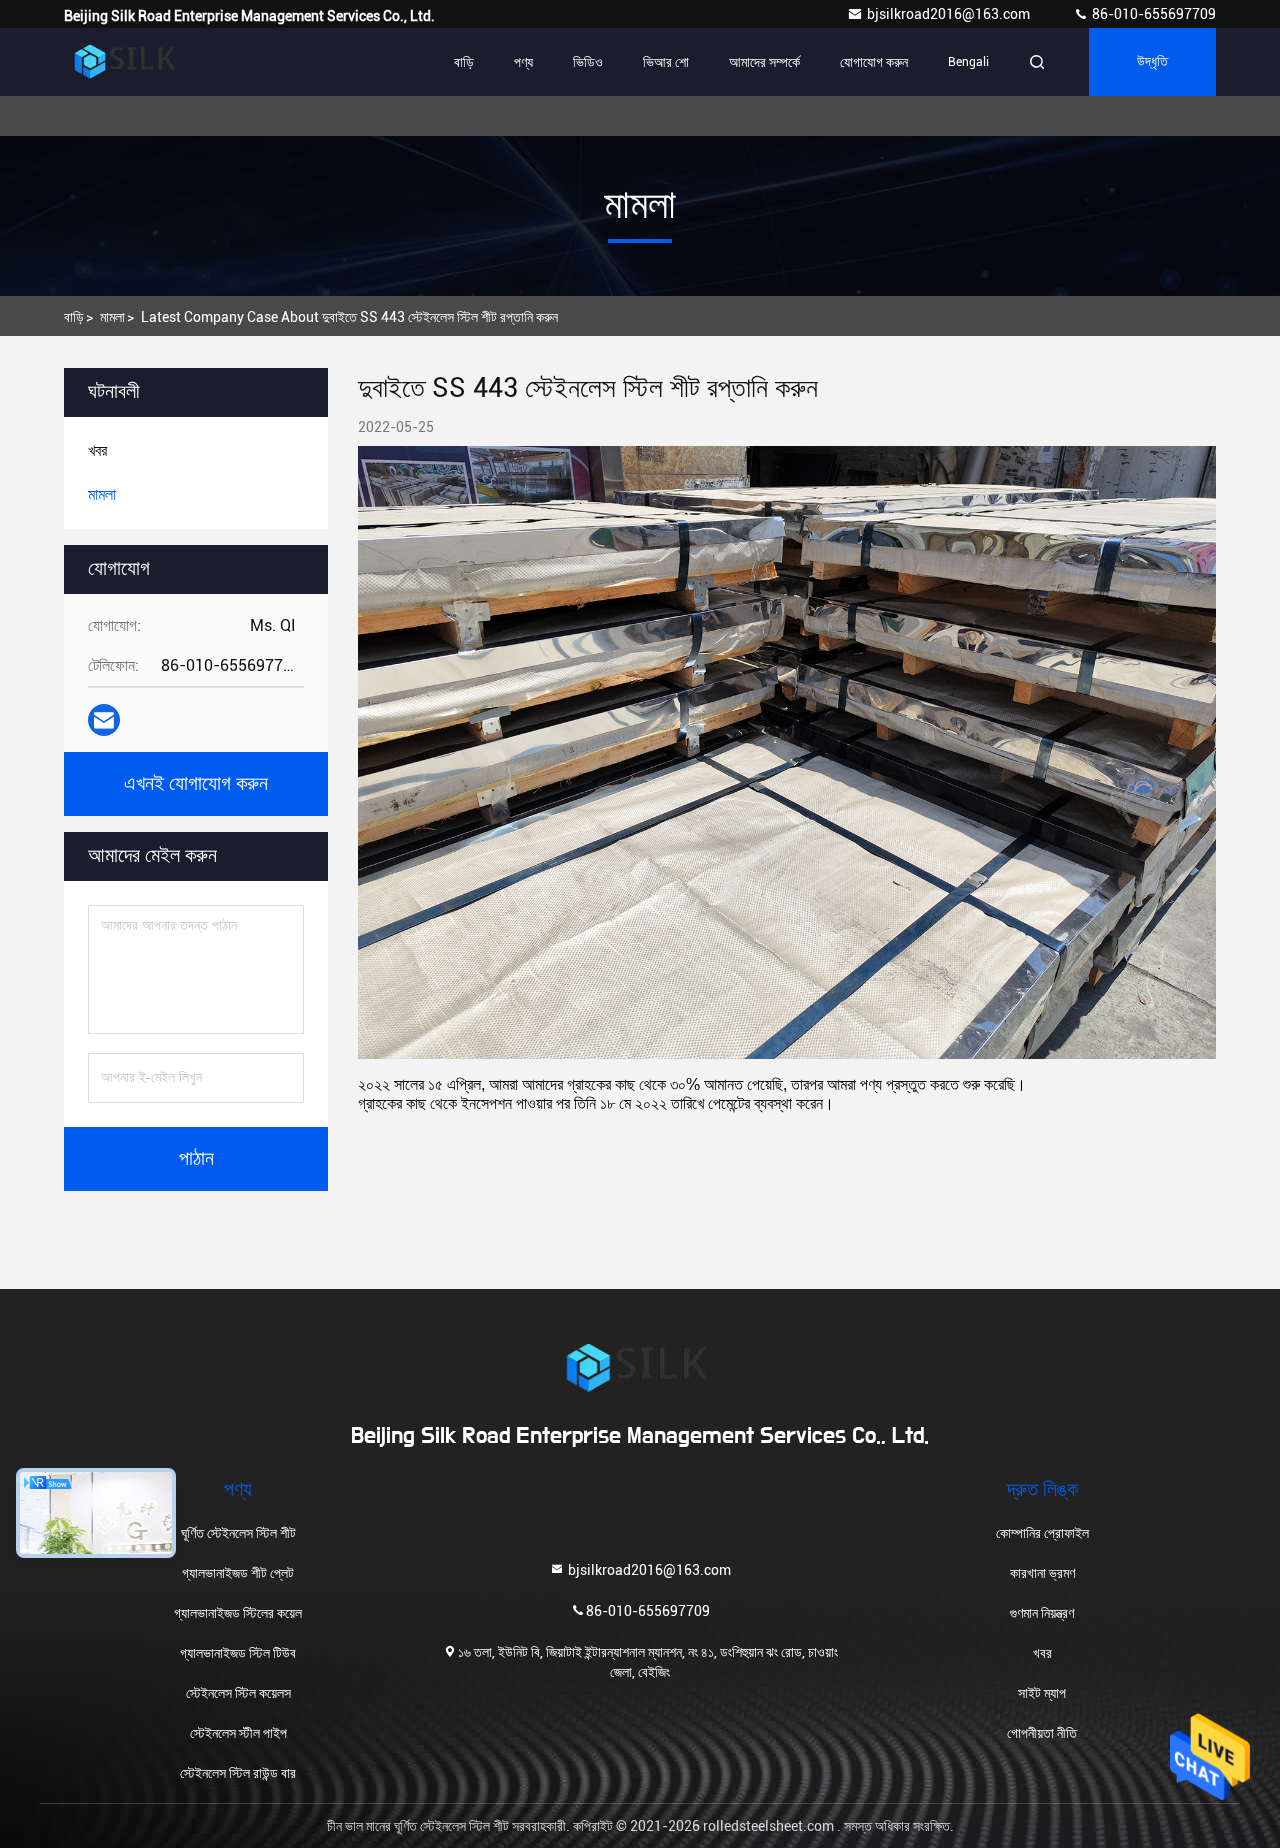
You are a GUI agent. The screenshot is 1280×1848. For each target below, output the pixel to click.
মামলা (112, 317)
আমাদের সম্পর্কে (764, 62)
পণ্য (523, 62)
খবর (1042, 1653)
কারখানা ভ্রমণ (1042, 1573)
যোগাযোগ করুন (874, 62)
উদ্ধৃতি (1152, 62)
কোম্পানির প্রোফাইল (1042, 1533)
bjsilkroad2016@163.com (950, 14)
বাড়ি (464, 62)
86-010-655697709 (1152, 14)
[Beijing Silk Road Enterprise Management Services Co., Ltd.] (127, 62)
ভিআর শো (666, 62)
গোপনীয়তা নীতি (1042, 1733)
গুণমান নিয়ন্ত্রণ (1042, 1613)
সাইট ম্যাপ (1042, 1693)
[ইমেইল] (104, 720)
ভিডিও (588, 62)
